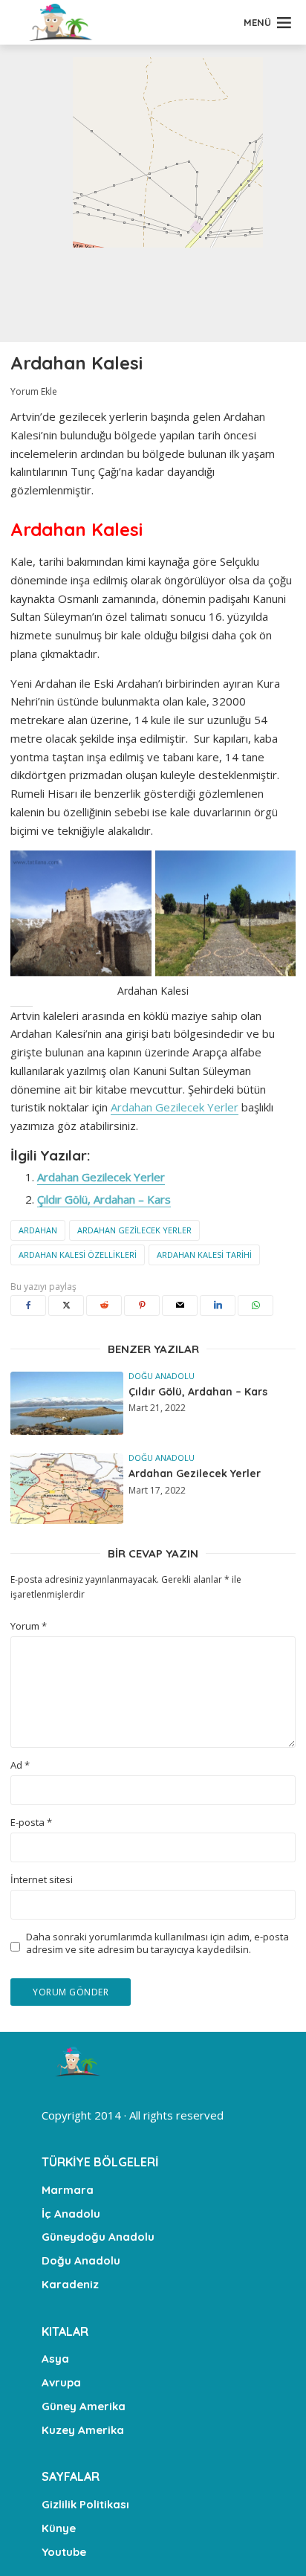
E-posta (31, 1823)
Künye (59, 2528)
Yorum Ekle (34, 391)
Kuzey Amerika (83, 2430)
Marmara (68, 2190)
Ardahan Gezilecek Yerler (175, 1107)
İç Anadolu (71, 2214)
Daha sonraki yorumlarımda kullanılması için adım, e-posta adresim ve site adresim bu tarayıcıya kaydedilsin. (157, 1943)
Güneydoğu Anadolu (98, 2237)
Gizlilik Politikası (85, 2504)
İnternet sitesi (42, 1880)
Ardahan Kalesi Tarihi (204, 1255)
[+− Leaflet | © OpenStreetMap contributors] (153, 193)
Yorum (29, 1626)
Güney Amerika (84, 2406)
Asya (55, 2359)
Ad (20, 1765)
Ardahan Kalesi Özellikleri (78, 1255)
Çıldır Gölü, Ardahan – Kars (104, 1199)
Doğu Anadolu (162, 1376)
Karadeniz (70, 2284)
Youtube (64, 2552)
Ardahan (38, 1230)
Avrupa (61, 2382)
